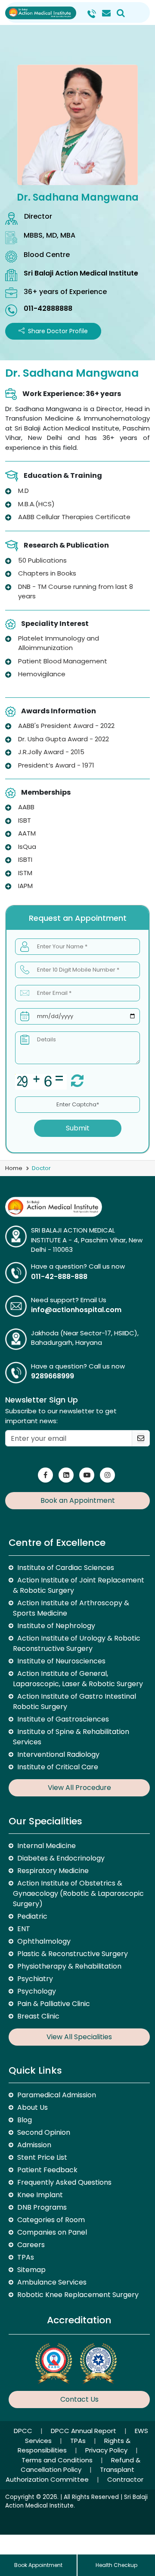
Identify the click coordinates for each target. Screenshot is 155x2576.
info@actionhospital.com (76, 1310)
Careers (31, 2245)
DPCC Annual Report (84, 2431)
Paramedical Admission (57, 2095)
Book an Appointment (78, 1500)
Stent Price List (42, 2157)
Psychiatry (35, 1979)
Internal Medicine (46, 1846)
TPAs (26, 2257)
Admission (34, 2145)
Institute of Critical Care (58, 1767)
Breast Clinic (38, 2016)
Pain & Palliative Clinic (54, 2004)
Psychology (37, 1991)
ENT (24, 1929)
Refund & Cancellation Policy (81, 2465)
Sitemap (31, 2270)
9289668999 (53, 1376)
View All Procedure (79, 1788)
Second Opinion (44, 2132)
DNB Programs (42, 2207)
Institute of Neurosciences (61, 1661)
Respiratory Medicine (53, 1871)
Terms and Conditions (58, 2460)
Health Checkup (116, 2565)
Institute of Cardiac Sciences (66, 1568)
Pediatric (32, 1916)
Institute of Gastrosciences (63, 1719)
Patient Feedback (47, 2170)
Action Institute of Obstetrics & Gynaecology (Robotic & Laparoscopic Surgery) (78, 1893)
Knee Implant (40, 2195)
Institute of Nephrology (56, 1626)
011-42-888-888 (59, 1277)
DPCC (24, 2431)
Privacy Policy (107, 2450)
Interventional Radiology (58, 1754)
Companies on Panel (52, 2232)
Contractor (125, 2479)
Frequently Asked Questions (64, 2182)
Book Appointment (38, 2565)
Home (14, 1168)
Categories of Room (51, 2220)
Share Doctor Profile (58, 331)
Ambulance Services (52, 2282)
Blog (25, 2120)
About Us (33, 2107)
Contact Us (79, 2399)
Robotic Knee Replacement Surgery (78, 2295)
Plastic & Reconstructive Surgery (73, 1954)
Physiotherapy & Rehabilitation (69, 1966)
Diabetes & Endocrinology (61, 1858)
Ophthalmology (44, 1941)
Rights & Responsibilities (74, 2446)
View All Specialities (79, 2037)
